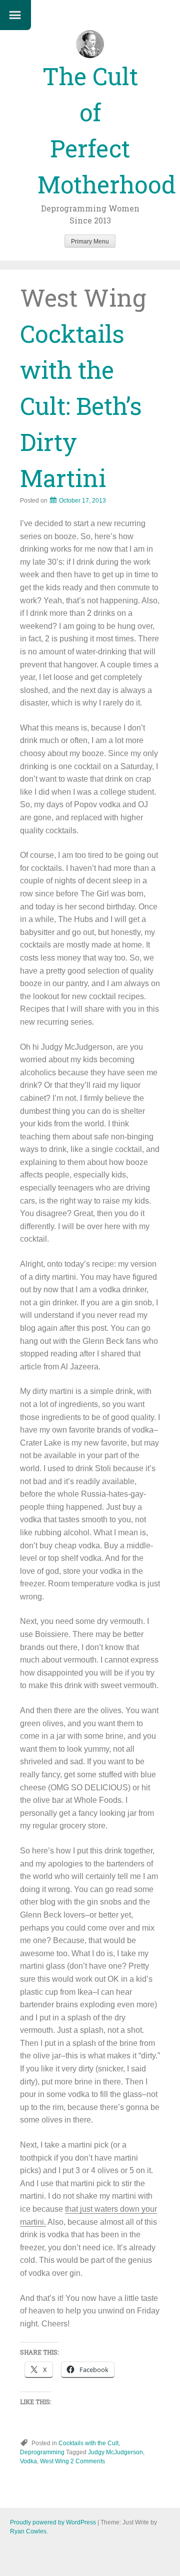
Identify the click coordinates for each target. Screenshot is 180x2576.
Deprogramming (42, 2452)
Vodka (28, 2461)
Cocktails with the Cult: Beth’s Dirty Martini (81, 406)
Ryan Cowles (28, 2531)
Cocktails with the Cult (88, 2443)
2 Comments (88, 2461)
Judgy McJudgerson (115, 2452)
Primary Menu (90, 242)
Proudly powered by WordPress (53, 2522)
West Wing (54, 2461)
